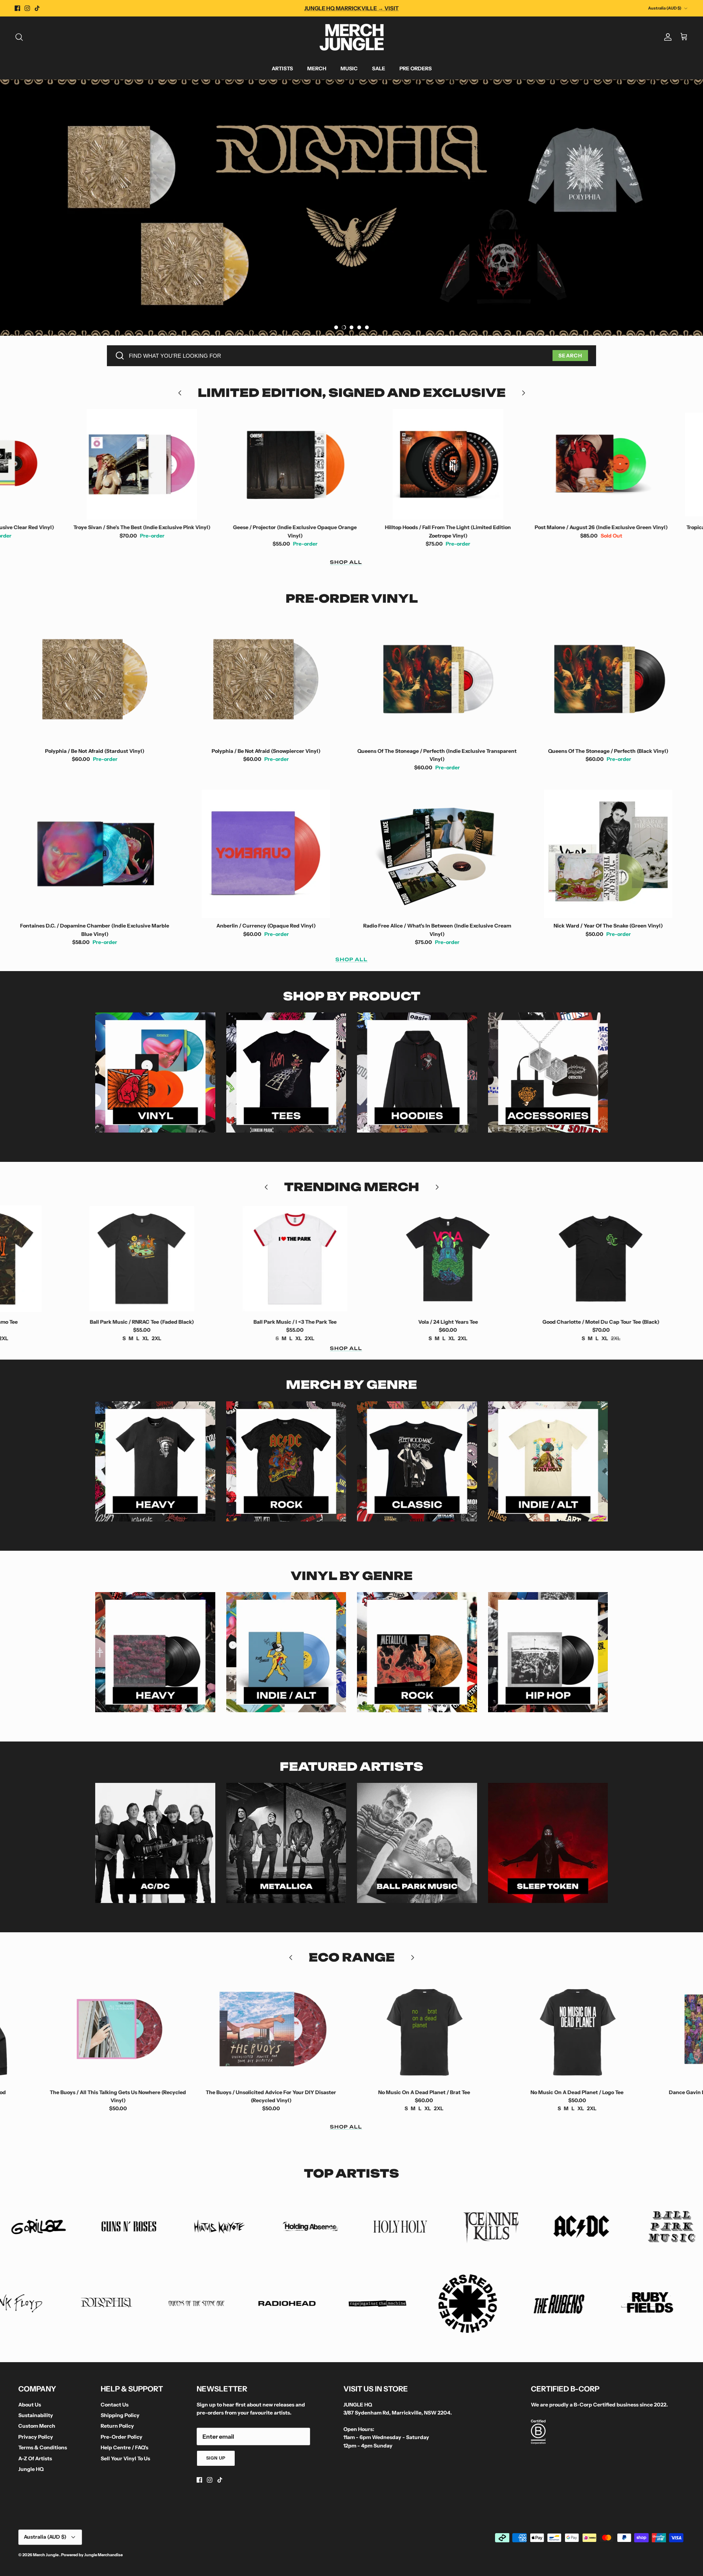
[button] (336, 327)
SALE (379, 68)
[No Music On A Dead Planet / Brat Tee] (272, 2029)
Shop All (346, 562)
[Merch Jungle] (352, 37)
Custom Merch (37, 2426)
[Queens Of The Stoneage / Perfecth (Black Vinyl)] (609, 679)
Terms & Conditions (43, 2447)
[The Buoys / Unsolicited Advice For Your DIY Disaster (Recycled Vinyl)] (119, 2029)
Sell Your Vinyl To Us (125, 2458)
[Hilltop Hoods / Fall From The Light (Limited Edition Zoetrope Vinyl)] (301, 464)
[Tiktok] (37, 8)
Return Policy (117, 2426)
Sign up (216, 2458)
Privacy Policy (36, 2437)
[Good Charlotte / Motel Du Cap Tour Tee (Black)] (454, 1259)
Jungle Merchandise (103, 2555)
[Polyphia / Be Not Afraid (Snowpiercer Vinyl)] (266, 679)
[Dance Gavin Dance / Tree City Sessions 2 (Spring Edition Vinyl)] (578, 2029)
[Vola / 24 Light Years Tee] (301, 1259)
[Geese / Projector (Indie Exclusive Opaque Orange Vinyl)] (148, 464)
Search (570, 356)
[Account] (666, 37)
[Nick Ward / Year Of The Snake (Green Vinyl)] (609, 854)
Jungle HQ (31, 2469)
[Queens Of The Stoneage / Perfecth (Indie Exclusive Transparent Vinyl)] (437, 679)
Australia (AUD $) (665, 8)
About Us (30, 2405)
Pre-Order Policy (122, 2437)
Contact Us (115, 2405)
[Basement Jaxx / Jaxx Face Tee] (607, 1259)
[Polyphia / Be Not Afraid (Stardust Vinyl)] (95, 679)
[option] (351, 208)
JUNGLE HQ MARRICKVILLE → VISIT (351, 8)
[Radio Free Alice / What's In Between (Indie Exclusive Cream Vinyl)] (437, 854)
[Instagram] (27, 8)
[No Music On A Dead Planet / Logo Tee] (425, 2029)
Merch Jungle (46, 2555)
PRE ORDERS (416, 68)
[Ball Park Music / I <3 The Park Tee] (148, 1259)
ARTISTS (282, 68)
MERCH (317, 68)
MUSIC (349, 68)
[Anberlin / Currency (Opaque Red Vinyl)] (266, 854)
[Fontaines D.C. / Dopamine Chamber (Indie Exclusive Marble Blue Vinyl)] (95, 854)
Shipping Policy (120, 2415)
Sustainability (36, 2415)
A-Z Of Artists (35, 2458)
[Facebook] (17, 8)
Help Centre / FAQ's (124, 2447)
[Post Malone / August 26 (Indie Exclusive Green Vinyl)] (454, 464)
